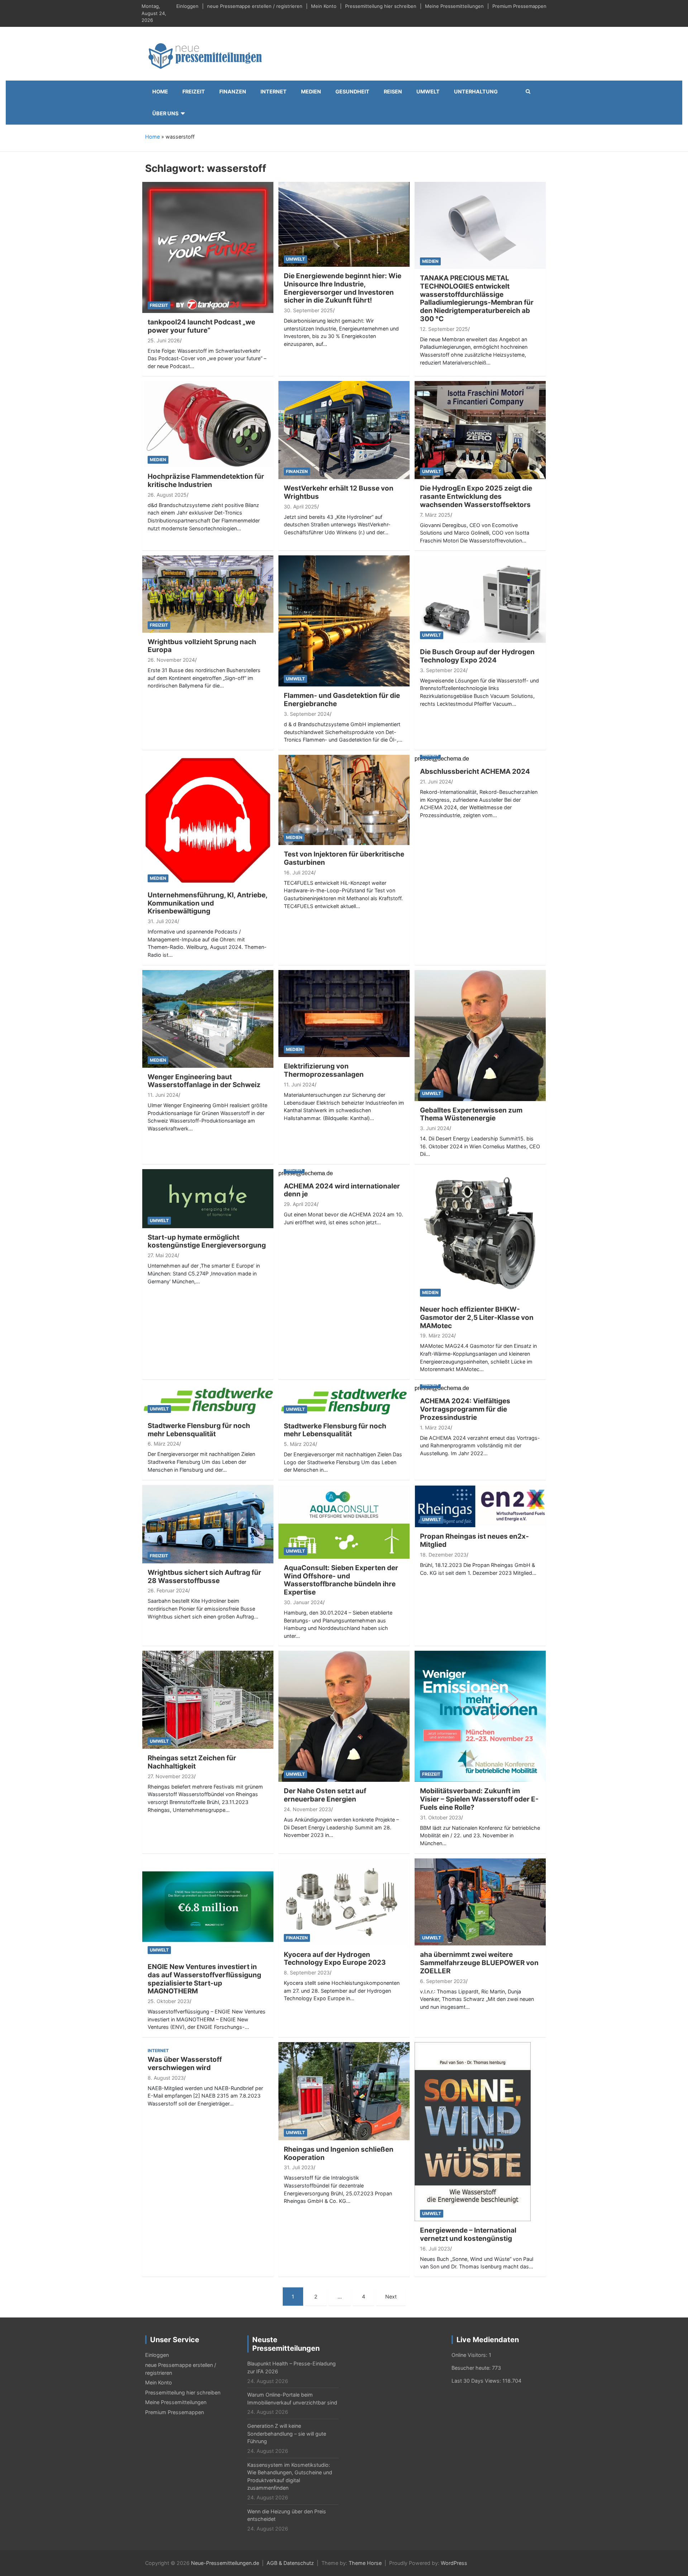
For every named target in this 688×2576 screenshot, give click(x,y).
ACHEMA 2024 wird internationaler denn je (342, 1190)
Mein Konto (324, 6)
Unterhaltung (476, 91)
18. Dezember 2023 (443, 1555)
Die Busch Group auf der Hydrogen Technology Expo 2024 (477, 656)
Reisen (393, 91)
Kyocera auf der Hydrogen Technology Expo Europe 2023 (335, 1959)
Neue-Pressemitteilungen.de (225, 2563)
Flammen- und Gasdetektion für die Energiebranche (342, 700)
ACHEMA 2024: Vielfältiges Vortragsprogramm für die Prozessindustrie (465, 1409)
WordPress (454, 2563)
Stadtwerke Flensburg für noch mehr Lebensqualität (199, 1430)
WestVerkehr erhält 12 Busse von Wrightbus (339, 492)
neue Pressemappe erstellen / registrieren (255, 6)
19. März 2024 (437, 1335)
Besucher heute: (472, 2368)
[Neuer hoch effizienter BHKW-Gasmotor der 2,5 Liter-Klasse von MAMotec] (480, 1234)
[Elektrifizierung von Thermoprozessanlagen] (344, 1013)
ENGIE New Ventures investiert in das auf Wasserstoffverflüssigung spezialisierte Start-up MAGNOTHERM (204, 1979)
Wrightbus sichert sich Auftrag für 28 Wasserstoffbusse (204, 1577)
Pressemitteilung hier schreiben (381, 6)
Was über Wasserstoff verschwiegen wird (185, 2064)
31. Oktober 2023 (441, 1817)
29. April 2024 (300, 1204)
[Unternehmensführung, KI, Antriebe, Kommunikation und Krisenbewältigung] (208, 820)
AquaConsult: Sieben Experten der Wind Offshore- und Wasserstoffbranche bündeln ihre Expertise (341, 1580)
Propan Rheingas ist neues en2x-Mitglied (474, 1540)
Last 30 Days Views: (477, 2381)
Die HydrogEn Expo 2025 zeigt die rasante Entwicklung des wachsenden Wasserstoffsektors (476, 496)
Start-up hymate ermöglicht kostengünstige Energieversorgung (207, 1241)
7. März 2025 (435, 515)
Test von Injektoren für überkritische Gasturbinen (344, 858)
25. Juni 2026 (164, 340)
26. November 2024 (171, 660)
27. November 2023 (171, 1776)
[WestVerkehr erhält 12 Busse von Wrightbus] (344, 430)
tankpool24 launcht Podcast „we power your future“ (201, 326)
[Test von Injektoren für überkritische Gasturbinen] (344, 799)
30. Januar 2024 (303, 1602)
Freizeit (194, 91)
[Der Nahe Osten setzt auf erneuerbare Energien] (344, 1716)
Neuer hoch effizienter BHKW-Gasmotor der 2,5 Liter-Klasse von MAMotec (477, 1318)
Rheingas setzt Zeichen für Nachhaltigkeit (192, 1762)
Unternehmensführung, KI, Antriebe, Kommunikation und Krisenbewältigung (207, 903)
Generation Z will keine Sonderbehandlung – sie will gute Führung (287, 2433)
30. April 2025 (300, 506)
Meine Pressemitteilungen (454, 6)
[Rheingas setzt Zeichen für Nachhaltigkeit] (208, 1699)
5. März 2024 (300, 1444)
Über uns (165, 113)
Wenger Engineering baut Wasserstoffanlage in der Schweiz (204, 1081)
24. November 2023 (307, 1809)
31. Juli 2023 (299, 2167)
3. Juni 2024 (435, 1128)
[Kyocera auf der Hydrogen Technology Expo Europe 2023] (344, 1901)
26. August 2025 (167, 495)
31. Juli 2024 (163, 921)
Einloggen (187, 6)
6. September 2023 (443, 1981)
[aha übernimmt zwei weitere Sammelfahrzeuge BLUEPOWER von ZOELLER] (480, 1901)
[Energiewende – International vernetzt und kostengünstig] (473, 2131)
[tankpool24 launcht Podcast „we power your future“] (208, 247)
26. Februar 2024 (168, 1590)
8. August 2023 (166, 2078)
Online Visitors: (470, 2355)
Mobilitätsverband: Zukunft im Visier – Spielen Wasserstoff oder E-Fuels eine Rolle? (479, 1799)
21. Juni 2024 (436, 782)
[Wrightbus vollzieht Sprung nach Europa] (208, 594)
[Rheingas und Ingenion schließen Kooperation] (344, 2091)
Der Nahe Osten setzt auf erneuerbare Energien (325, 1795)
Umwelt (428, 91)
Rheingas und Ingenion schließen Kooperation (339, 2153)
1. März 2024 (435, 1427)
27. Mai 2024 (163, 1255)
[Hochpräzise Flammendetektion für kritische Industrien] (208, 424)
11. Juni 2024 (163, 1095)
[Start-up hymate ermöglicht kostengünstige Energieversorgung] (208, 1198)
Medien (311, 91)
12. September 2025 (444, 329)
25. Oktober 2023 (169, 2001)
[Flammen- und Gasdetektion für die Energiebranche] (344, 620)
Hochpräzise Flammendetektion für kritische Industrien (206, 481)
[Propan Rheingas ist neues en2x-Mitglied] (480, 1506)
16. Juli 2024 (299, 872)
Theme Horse (365, 2563)
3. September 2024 (307, 714)
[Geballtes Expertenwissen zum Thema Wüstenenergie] (480, 1035)
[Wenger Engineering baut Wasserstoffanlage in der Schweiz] (208, 1018)
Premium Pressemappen (519, 6)
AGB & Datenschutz (290, 2563)
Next (391, 2297)
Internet (274, 91)
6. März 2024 (163, 1444)
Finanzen (233, 91)
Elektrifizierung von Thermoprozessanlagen (324, 1070)
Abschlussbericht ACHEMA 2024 (475, 771)
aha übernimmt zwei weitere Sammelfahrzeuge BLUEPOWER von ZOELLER (479, 1963)
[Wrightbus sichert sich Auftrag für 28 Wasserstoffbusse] (208, 1523)
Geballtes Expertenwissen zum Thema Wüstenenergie (471, 1114)
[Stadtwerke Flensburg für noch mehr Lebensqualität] (208, 1400)
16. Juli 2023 (435, 2249)
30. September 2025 (308, 310)
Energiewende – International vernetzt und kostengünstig (468, 2234)
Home (160, 91)
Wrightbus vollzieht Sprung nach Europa (202, 646)
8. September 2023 (307, 1972)
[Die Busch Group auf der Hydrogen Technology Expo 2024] (480, 599)
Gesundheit (352, 91)
